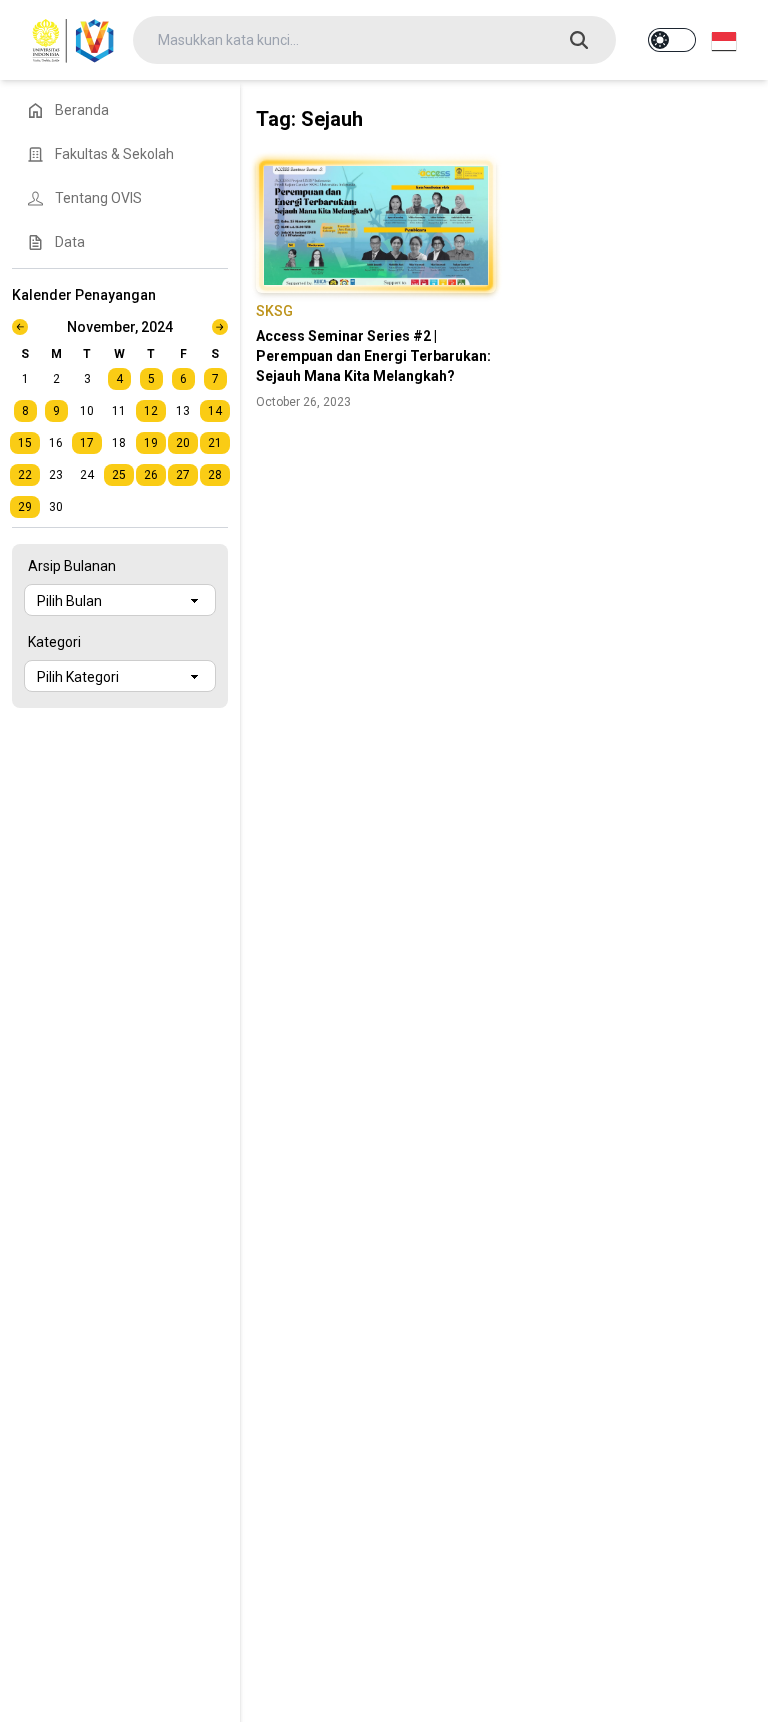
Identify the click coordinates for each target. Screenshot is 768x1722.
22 (25, 475)
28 (215, 475)
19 (151, 443)
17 (87, 443)
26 (151, 475)
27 (183, 475)
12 (151, 411)
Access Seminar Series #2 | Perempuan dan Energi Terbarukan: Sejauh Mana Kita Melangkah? (373, 356)
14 (215, 411)
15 (25, 443)
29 (25, 507)
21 (215, 443)
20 (183, 443)
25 (119, 475)
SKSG (274, 311)
